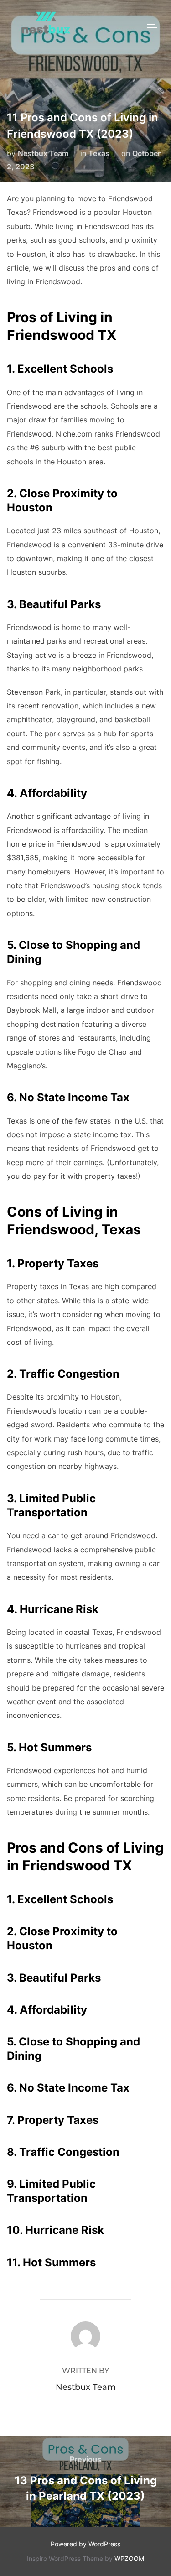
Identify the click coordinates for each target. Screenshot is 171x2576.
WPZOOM (129, 2558)
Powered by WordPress (85, 2544)
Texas (99, 153)
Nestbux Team (43, 153)
